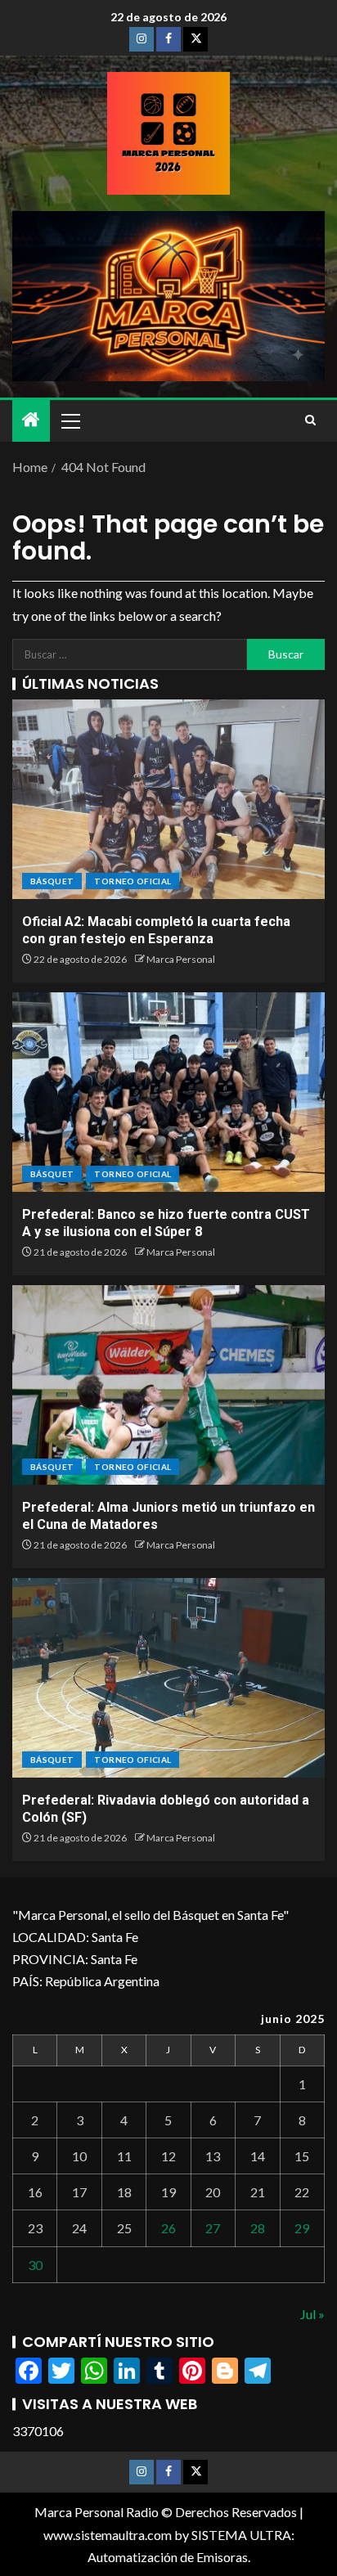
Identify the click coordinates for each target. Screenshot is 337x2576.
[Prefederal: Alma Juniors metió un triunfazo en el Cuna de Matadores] (168, 1385)
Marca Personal (181, 959)
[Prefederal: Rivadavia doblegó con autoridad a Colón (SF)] (168, 1678)
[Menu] (70, 420)
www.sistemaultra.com (108, 2535)
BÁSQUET (52, 881)
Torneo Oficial (133, 881)
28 (258, 2228)
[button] (70, 420)
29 (302, 2228)
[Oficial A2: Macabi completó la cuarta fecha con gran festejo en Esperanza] (168, 799)
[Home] (31, 420)
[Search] (310, 420)
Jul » (312, 2314)
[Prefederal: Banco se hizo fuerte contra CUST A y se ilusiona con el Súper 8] (168, 1092)
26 (168, 2228)
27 (213, 2228)
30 (35, 2265)
